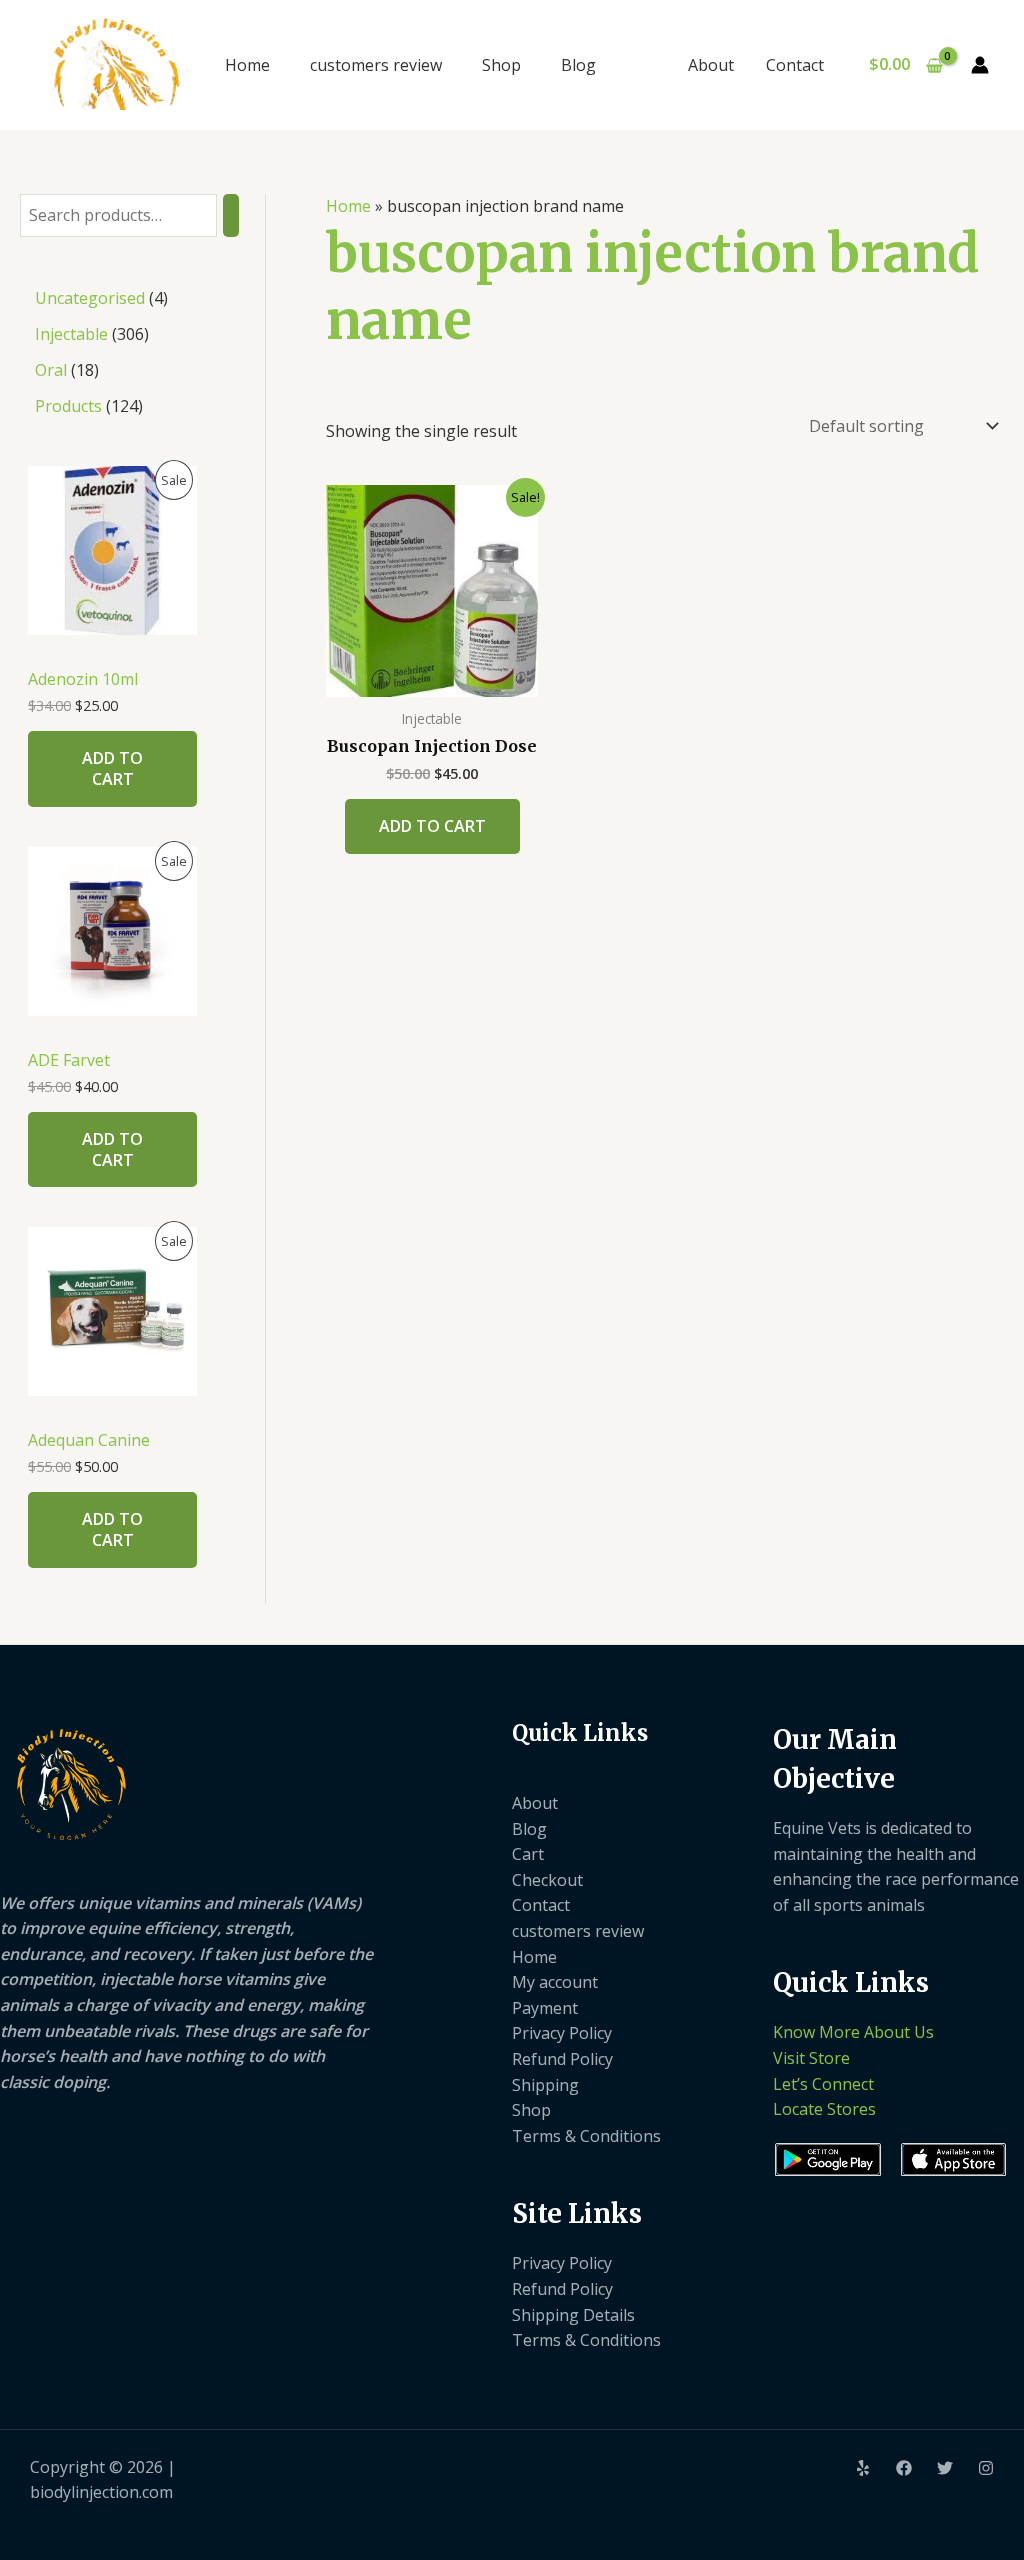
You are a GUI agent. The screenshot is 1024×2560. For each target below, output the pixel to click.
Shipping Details (573, 2315)
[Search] (231, 215)
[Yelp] (863, 2468)
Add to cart (112, 768)
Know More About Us (853, 2032)
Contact (795, 65)
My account (555, 1982)
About (711, 65)
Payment (545, 2008)
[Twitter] (945, 2468)
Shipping (545, 2085)
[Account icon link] (980, 65)
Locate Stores (824, 2109)
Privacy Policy (562, 2033)
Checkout (547, 1880)
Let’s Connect (823, 2084)
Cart (528, 1854)
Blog (578, 65)
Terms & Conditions (586, 2136)
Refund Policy (562, 2059)
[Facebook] (904, 2468)
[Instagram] (986, 2468)
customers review (376, 65)
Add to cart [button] (432, 826)
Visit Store (811, 2058)
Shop (501, 65)
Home (247, 65)
